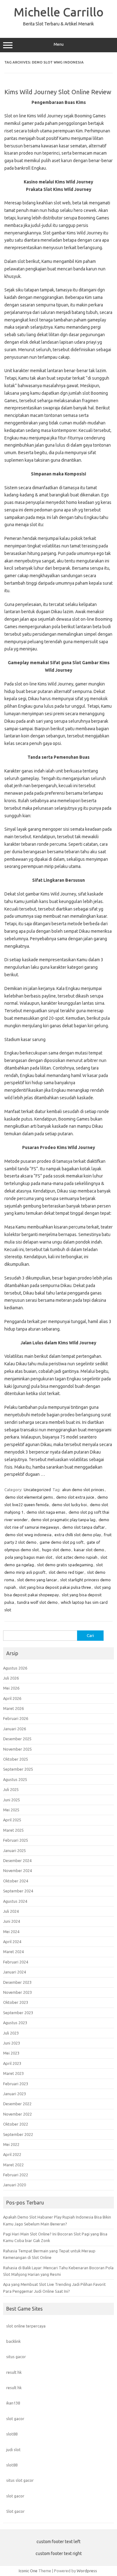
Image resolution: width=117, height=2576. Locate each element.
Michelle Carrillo (59, 12)
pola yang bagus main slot (29, 1557)
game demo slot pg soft (62, 1542)
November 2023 (17, 1992)
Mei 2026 (11, 1688)
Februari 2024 (16, 1962)
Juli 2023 (11, 2033)
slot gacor (15, 2419)
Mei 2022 (11, 2144)
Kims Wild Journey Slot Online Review (58, 92)
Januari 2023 (15, 2094)
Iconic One (28, 2571)
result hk (14, 2372)
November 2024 (17, 1870)
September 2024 (18, 1891)
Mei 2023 (11, 2053)
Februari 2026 (16, 1718)
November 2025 (17, 1749)
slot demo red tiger (66, 1572)
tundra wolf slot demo (37, 1602)
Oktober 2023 (16, 2002)
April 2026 (12, 1698)
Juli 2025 (11, 1789)
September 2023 (18, 2013)
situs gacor (16, 2357)
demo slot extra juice (75, 1497)
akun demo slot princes (83, 1490)
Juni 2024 (12, 1921)
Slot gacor (15, 2511)
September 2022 (18, 2134)
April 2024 (12, 1942)
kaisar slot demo (89, 1550)
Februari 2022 (16, 2175)
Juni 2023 (12, 2043)
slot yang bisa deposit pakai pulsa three (55, 1587)
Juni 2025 (12, 1800)
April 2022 (12, 2154)
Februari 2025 (16, 1840)
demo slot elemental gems (29, 1497)
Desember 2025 (17, 1739)
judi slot (13, 2450)
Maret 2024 (13, 1952)
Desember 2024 (17, 1860)
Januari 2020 (15, 2185)
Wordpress (87, 2571)
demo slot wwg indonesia (28, 1535)
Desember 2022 (17, 2104)
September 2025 (18, 1769)
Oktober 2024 (16, 1881)
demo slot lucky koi (69, 1505)
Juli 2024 (11, 1911)
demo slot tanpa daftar (84, 1527)
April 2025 (12, 1820)
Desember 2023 (17, 1982)
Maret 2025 (13, 1830)
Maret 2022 (13, 2165)
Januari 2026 (15, 1729)
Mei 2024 (11, 1932)
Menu (59, 44)
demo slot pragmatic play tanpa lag (63, 1520)
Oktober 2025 (16, 1759)
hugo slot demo (56, 1550)
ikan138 (13, 2403)
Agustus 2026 (15, 1668)
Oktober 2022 (16, 2124)
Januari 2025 (15, 1850)
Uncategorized (37, 1490)
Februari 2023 (16, 2084)
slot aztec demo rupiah (76, 1557)
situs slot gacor (20, 2480)
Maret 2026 (13, 1708)
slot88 (12, 2434)
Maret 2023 (13, 2073)
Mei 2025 (11, 1810)
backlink (13, 2341)
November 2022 (17, 2114)
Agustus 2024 (15, 1901)
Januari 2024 (15, 1972)
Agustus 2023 (15, 2023)
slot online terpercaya (26, 2326)
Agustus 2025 (15, 1779)
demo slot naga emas (46, 1512)
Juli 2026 (11, 1678)
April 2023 (12, 2063)
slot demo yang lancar (37, 1580)
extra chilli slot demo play (78, 1535)
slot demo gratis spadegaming (65, 1565)
